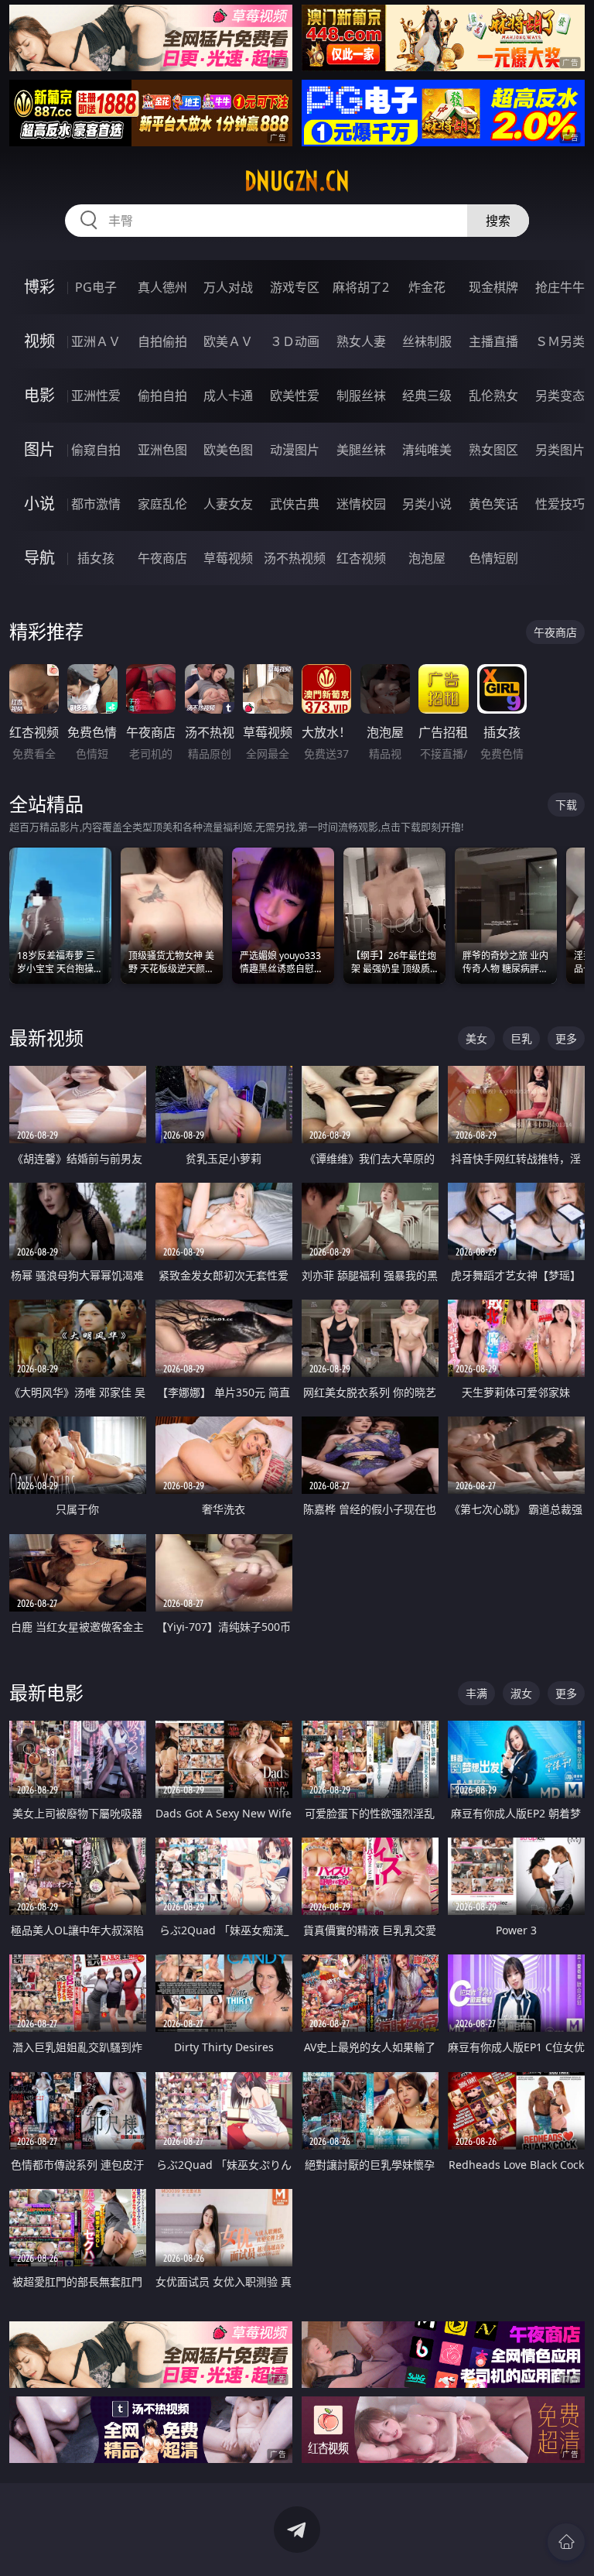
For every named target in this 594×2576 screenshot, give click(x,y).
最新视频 (46, 1038)
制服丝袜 (361, 396)
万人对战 (228, 287)
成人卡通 (228, 396)
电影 (39, 395)
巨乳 (521, 1038)
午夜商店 (162, 558)
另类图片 (560, 450)
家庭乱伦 (162, 504)
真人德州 (162, 287)
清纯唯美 (427, 450)
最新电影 (46, 1692)
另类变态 (560, 396)
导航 (39, 558)
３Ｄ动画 (295, 341)
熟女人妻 (361, 341)
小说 (39, 504)
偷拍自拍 (162, 396)
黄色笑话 (493, 504)
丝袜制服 (427, 341)
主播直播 (493, 341)
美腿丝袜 (361, 450)
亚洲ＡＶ (96, 341)
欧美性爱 (295, 396)
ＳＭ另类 (560, 341)
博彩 (39, 287)
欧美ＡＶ (228, 341)
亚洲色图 (162, 450)
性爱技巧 (560, 504)
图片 (39, 449)
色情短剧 (493, 558)
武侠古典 (295, 504)
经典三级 (427, 396)
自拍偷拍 (162, 341)
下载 (566, 805)
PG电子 (96, 287)
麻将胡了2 (361, 287)
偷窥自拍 (96, 450)
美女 (476, 1038)
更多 (566, 1038)
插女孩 (96, 558)
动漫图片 (295, 450)
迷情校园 (361, 504)
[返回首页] (566, 2542)
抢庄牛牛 (560, 287)
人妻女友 (228, 504)
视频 (39, 341)
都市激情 (96, 504)
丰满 (476, 1693)
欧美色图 (228, 450)
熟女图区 (493, 450)
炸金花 (427, 287)
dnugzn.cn (297, 181)
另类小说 (427, 504)
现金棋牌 (493, 287)
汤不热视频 (295, 558)
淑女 (521, 1693)
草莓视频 (228, 558)
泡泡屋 (427, 558)
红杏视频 (361, 558)
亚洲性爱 (96, 396)
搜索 (498, 221)
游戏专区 (295, 287)
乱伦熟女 (493, 396)
